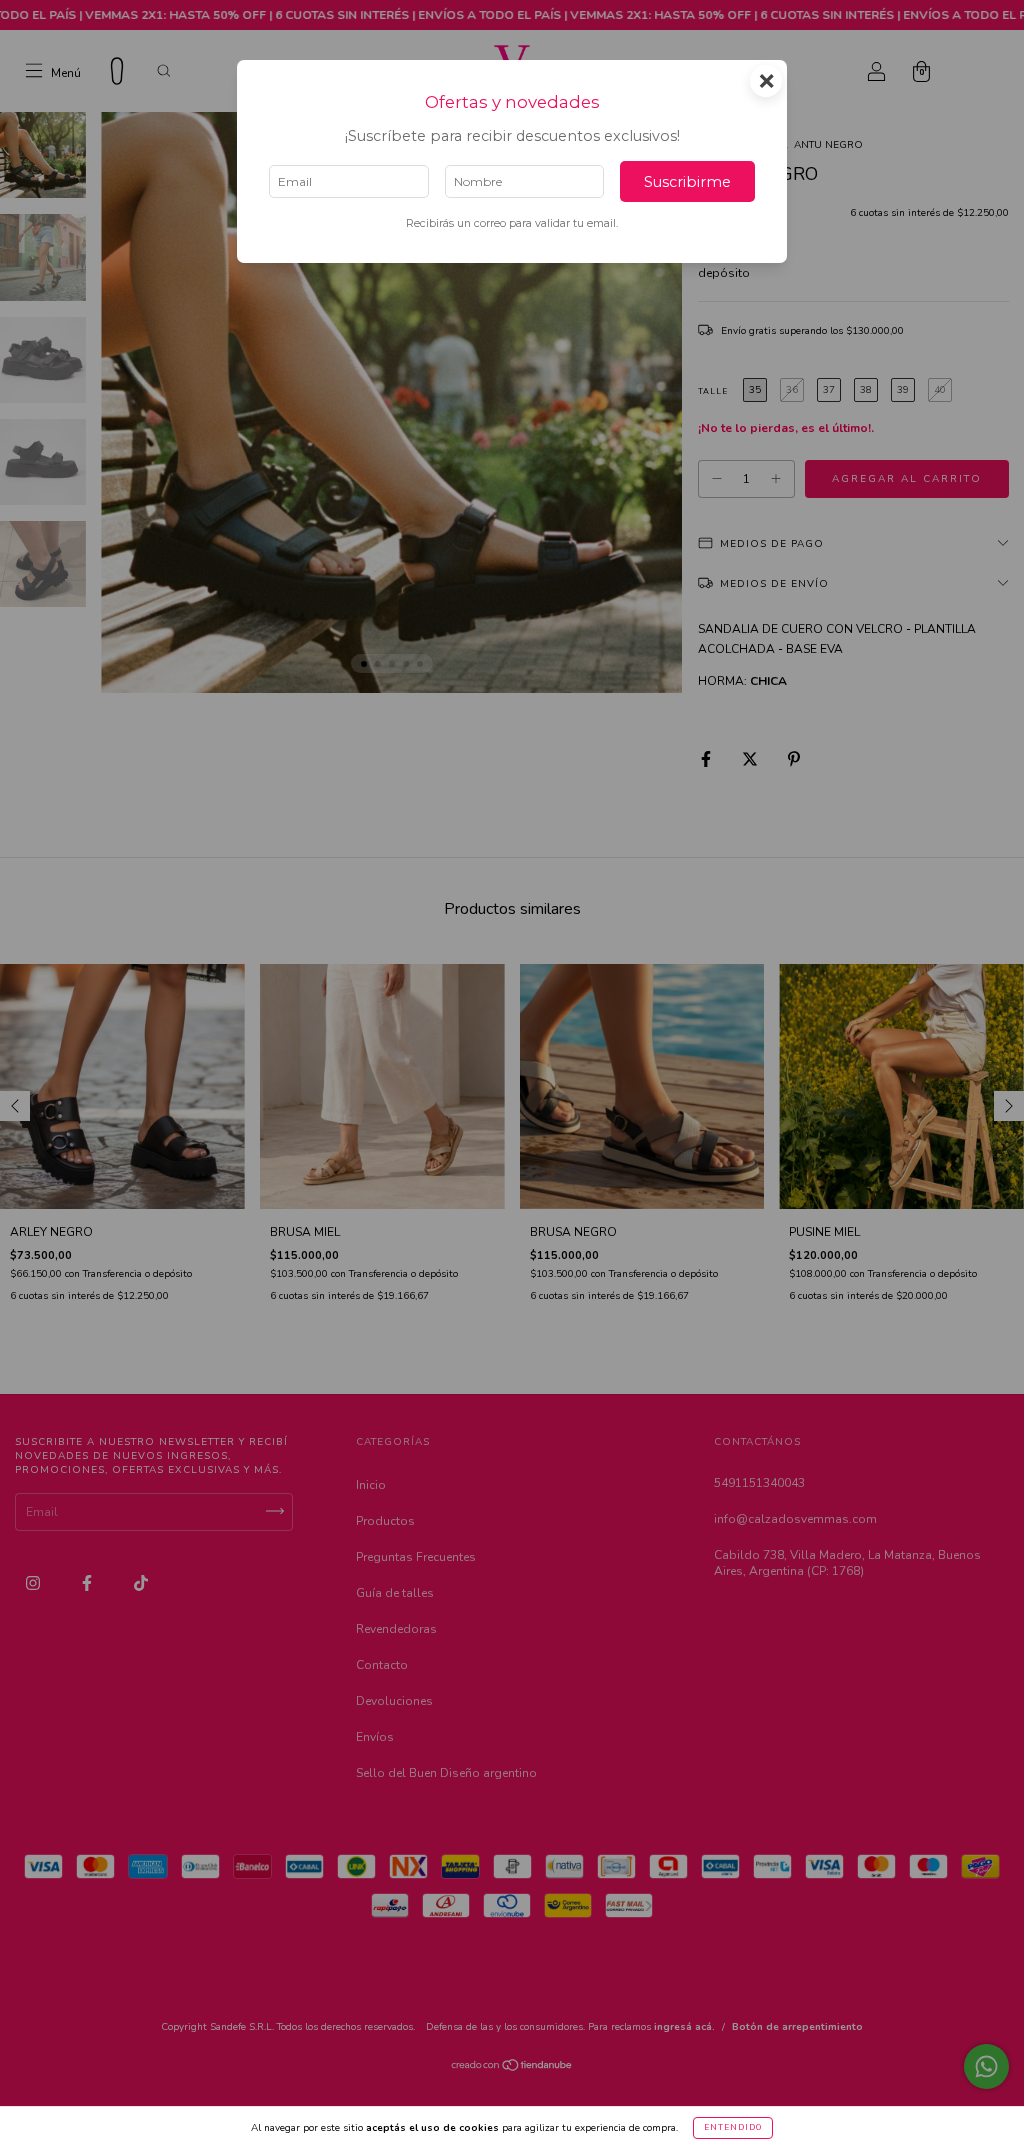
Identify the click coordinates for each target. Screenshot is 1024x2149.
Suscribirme (687, 182)
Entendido (733, 2127)
